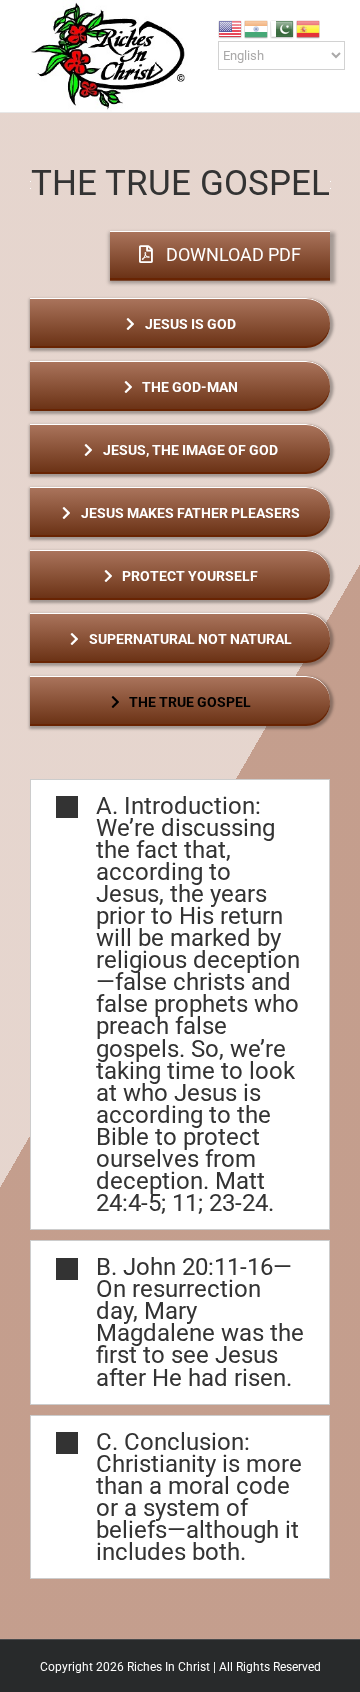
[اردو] (283, 27)
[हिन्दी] (257, 27)
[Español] (309, 27)
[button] (180, 1004)
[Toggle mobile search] (286, 80)
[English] (231, 27)
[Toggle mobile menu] (322, 80)
